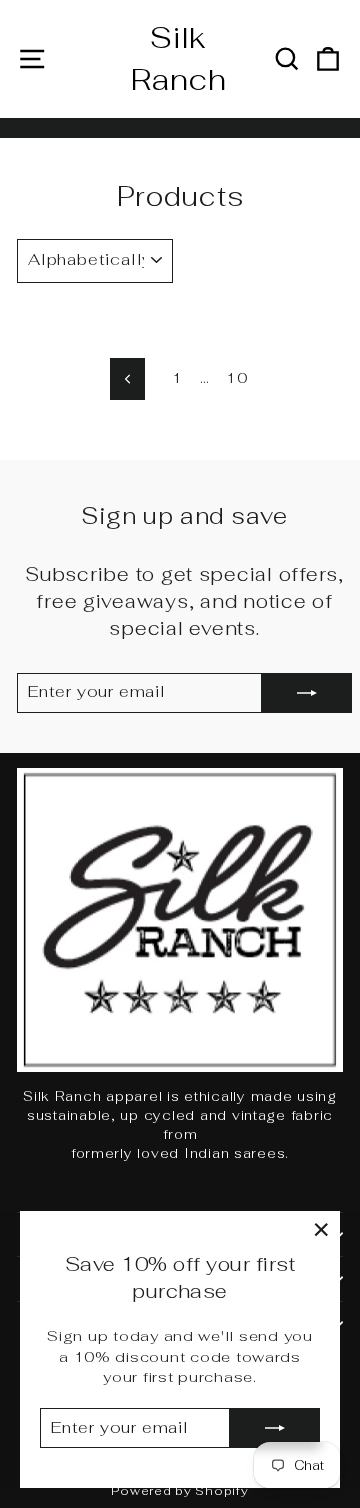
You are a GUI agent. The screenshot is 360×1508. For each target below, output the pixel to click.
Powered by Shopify (179, 1491)
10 (236, 377)
